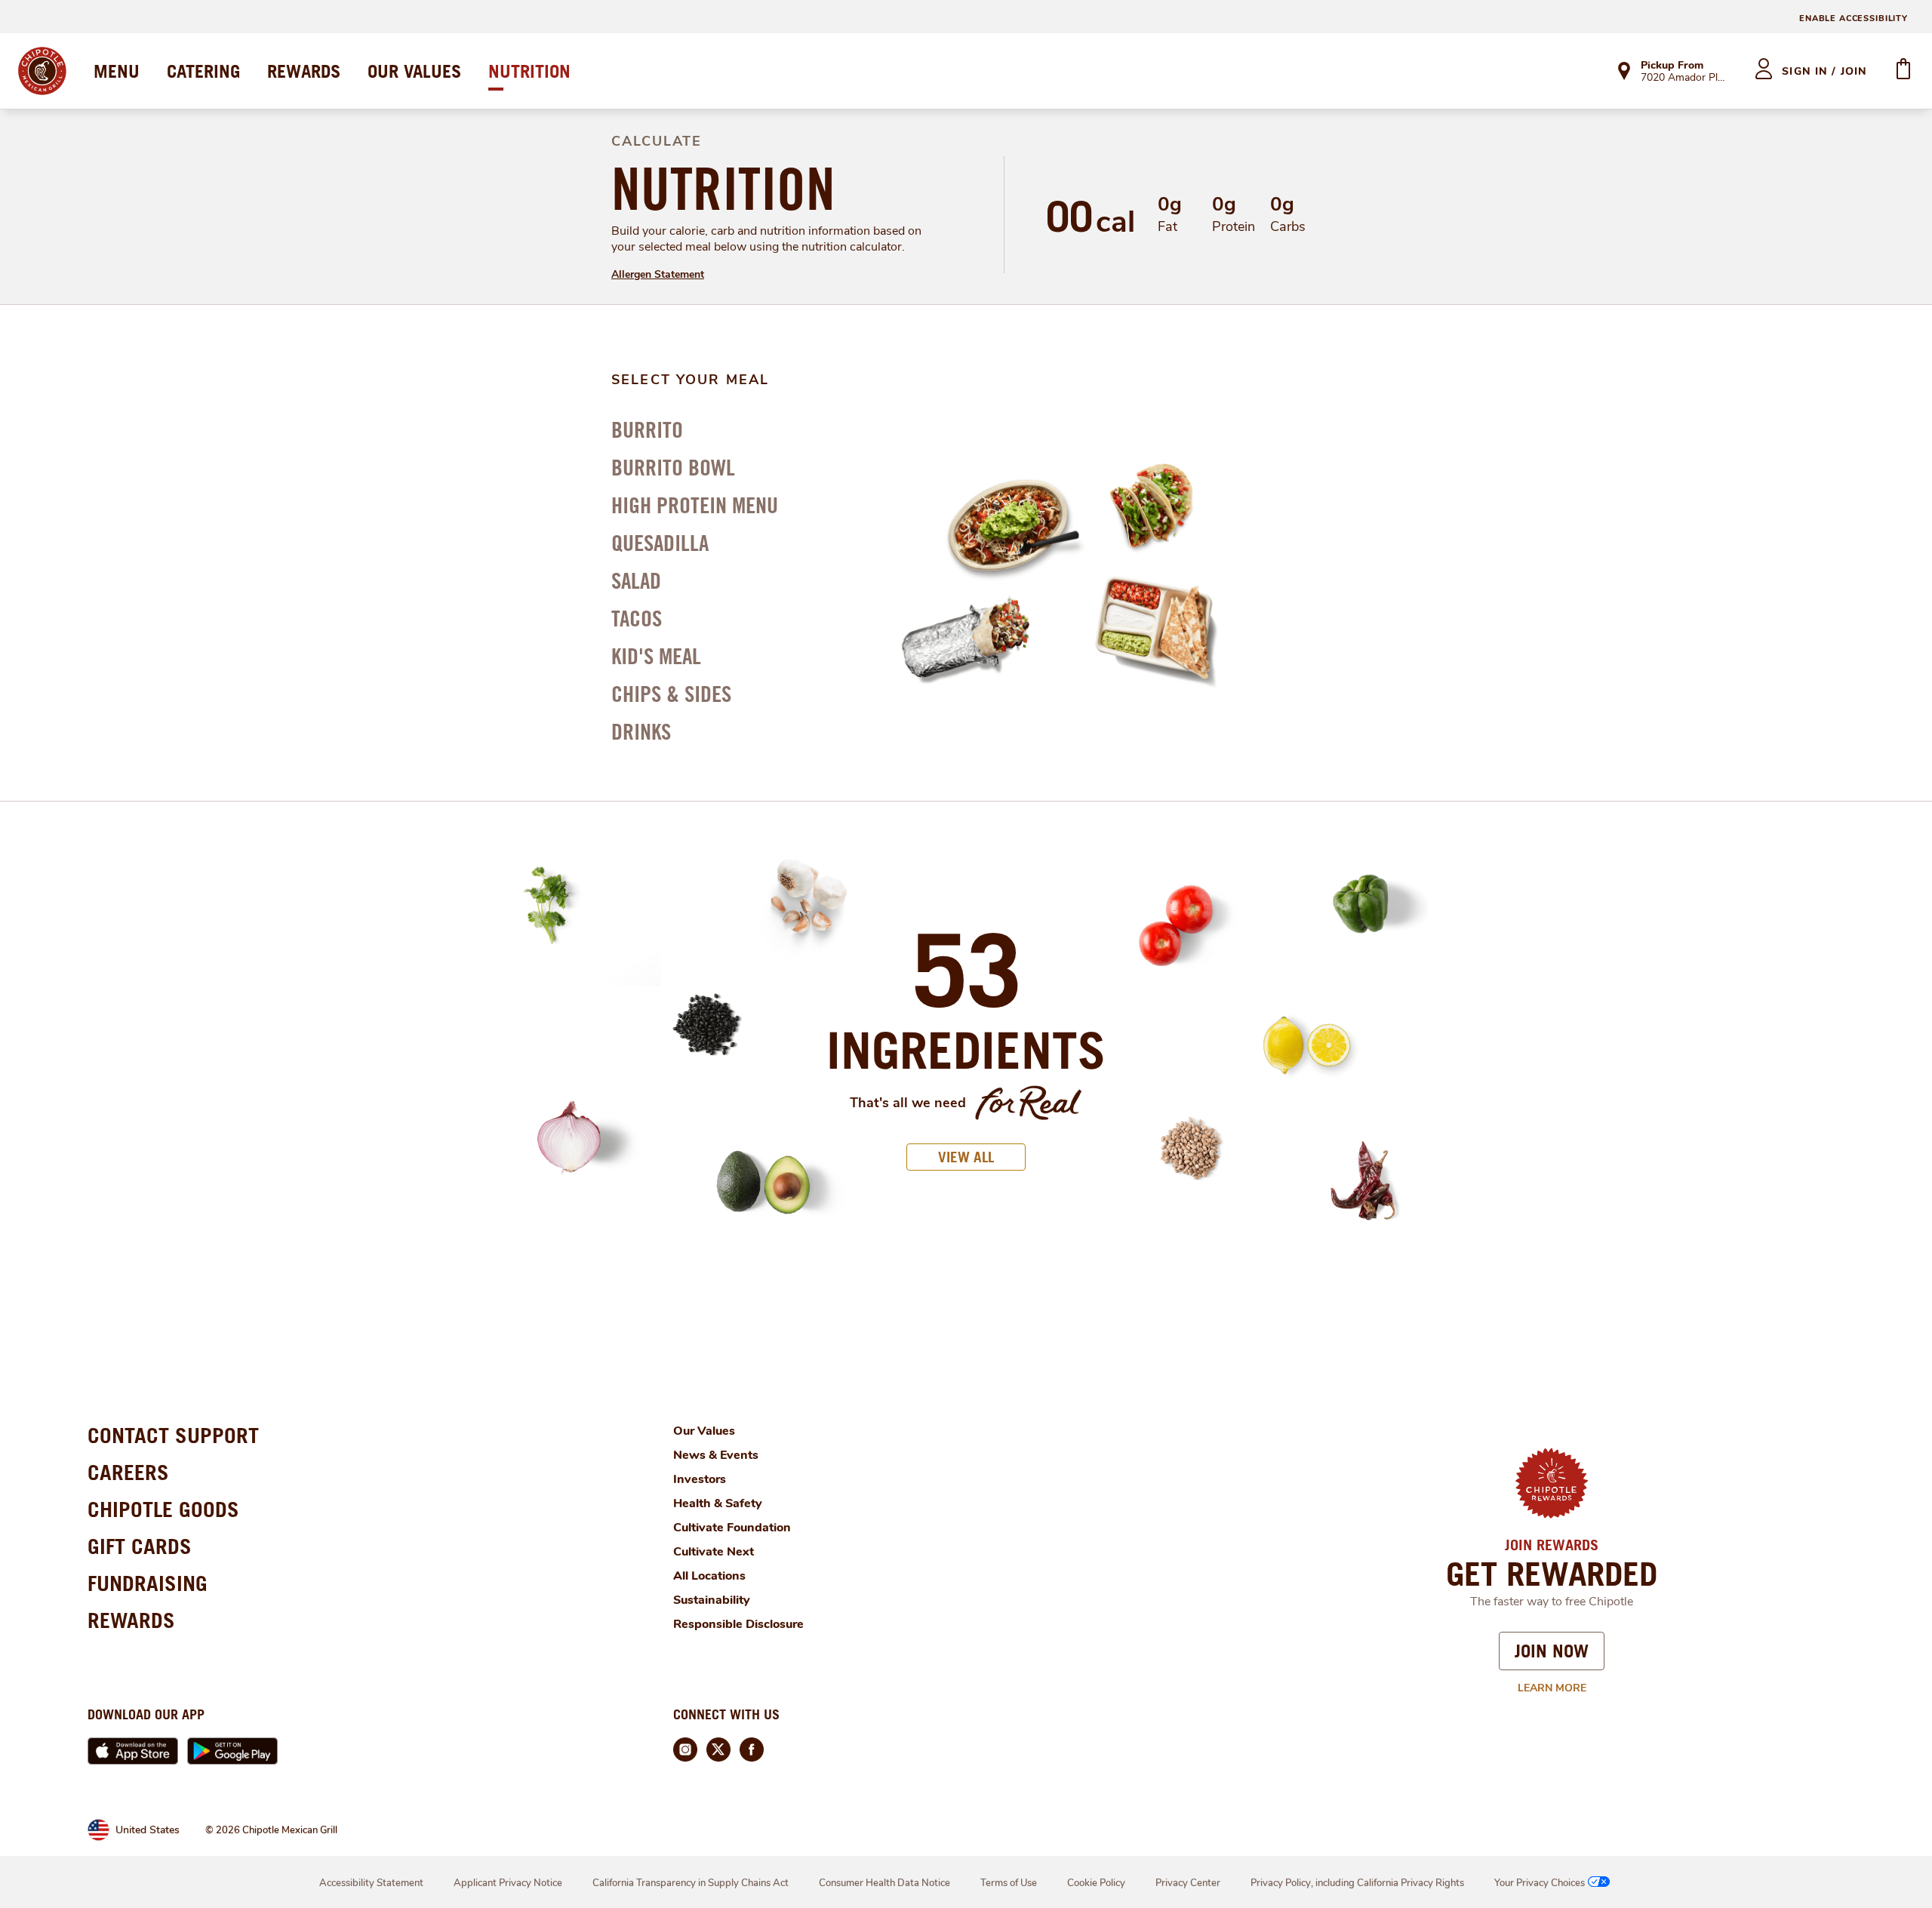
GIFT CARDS (140, 1546)
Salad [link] (636, 580)
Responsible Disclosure (738, 1624)
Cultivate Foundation (732, 1528)
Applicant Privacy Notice (508, 1883)
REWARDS (304, 71)
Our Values (704, 1431)
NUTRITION (529, 71)
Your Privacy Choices (1540, 1883)
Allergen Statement (658, 274)
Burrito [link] (647, 429)
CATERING (203, 71)
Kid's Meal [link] (656, 656)
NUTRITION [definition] (723, 189)
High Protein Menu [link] (695, 505)
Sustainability (712, 1600)
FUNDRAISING (148, 1583)
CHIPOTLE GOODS (163, 1509)
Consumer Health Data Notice (884, 1883)
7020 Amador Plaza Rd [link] (1684, 78)
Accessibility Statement (371, 1883)
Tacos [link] (637, 618)
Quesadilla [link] (660, 543)
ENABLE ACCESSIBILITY (1854, 18)
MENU (117, 71)
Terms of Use (1009, 1883)
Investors (700, 1479)
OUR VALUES (414, 71)
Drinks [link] (641, 731)
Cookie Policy (1096, 1883)
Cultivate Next (714, 1552)
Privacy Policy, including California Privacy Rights (1357, 1883)
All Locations (709, 1576)
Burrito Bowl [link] (673, 467)
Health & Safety (718, 1503)
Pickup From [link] (1672, 65)
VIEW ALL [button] (966, 1157)
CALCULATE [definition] (657, 141)
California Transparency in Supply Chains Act (691, 1883)
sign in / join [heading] (1824, 71)
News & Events (716, 1455)
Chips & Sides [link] (671, 694)
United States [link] (148, 1830)
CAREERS (128, 1472)
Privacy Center (1188, 1883)
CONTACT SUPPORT (173, 1435)
